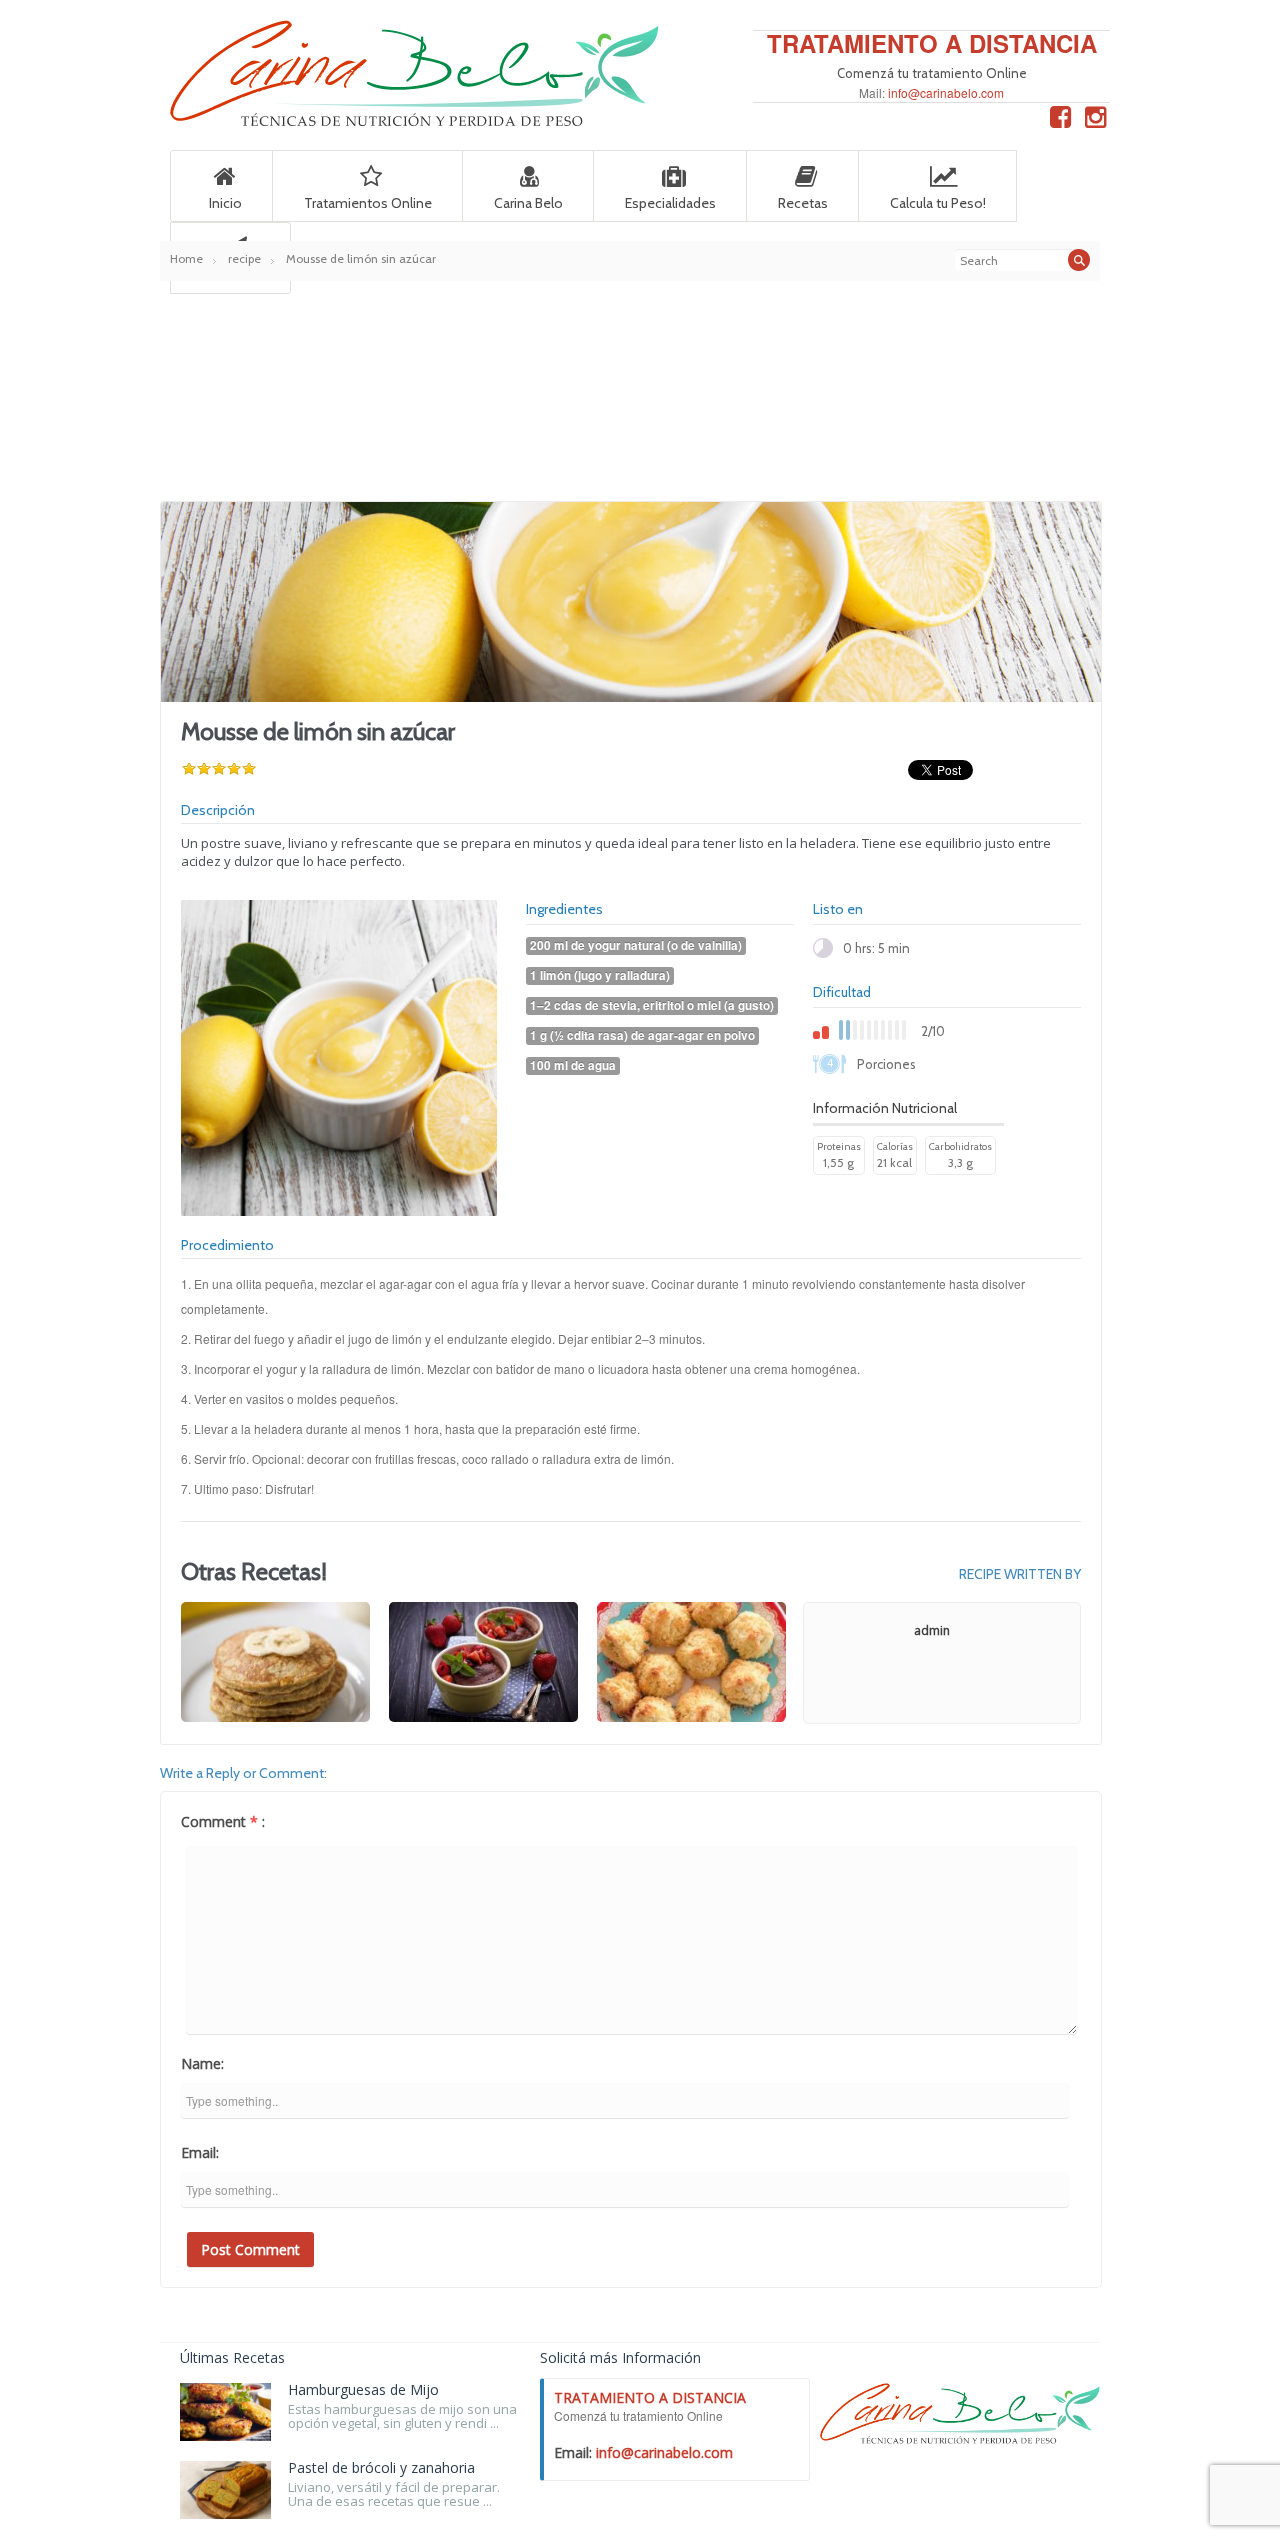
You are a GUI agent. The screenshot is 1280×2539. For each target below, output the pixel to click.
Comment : (223, 1821)
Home (186, 258)
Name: (202, 2063)
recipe (244, 258)
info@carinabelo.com (946, 92)
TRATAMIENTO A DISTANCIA (932, 43)
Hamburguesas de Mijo (363, 2389)
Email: (200, 2152)
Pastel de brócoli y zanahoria (381, 2467)
